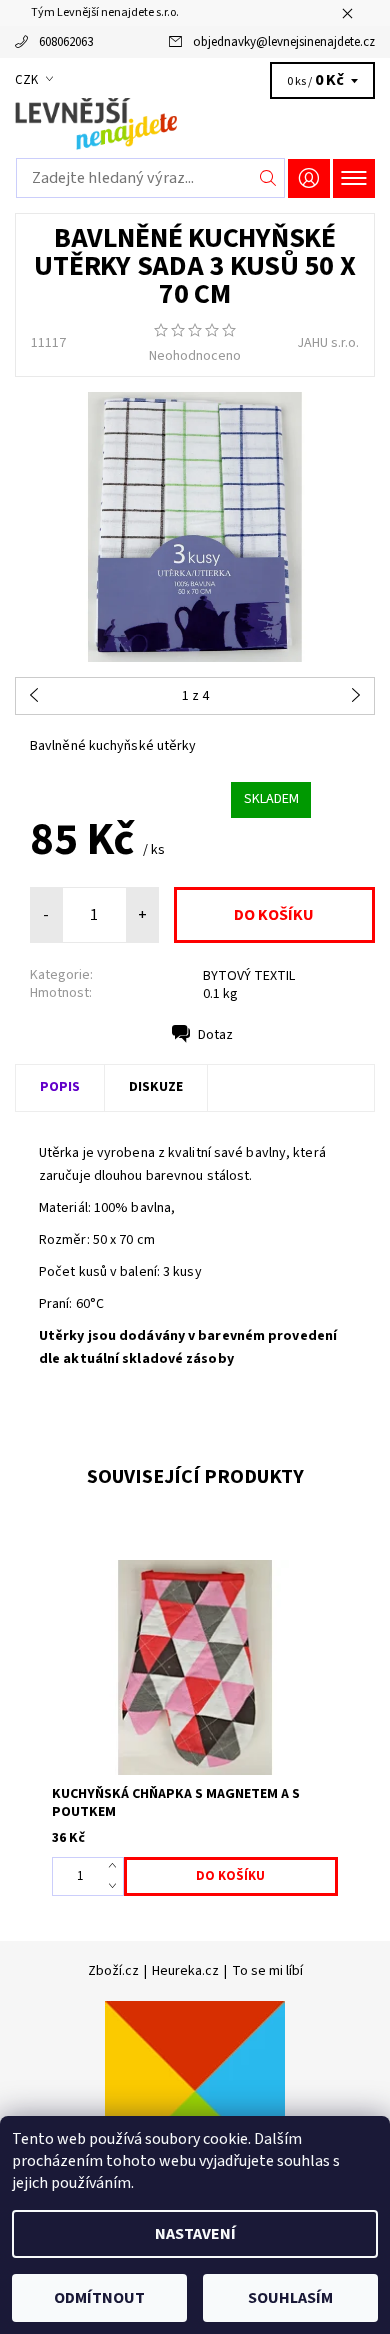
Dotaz (215, 1035)
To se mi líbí (267, 1971)
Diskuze (156, 1087)
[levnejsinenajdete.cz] (195, 124)
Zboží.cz (113, 1971)
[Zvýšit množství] (116, 1867)
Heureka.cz (185, 1971)
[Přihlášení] (309, 178)
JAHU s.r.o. (328, 343)
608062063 (66, 42)
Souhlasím (290, 2298)
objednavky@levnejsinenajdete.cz (284, 42)
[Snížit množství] (116, 1886)
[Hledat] (268, 178)
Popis (60, 1087)
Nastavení (195, 2234)
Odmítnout (99, 2298)
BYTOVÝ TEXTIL (249, 976)
